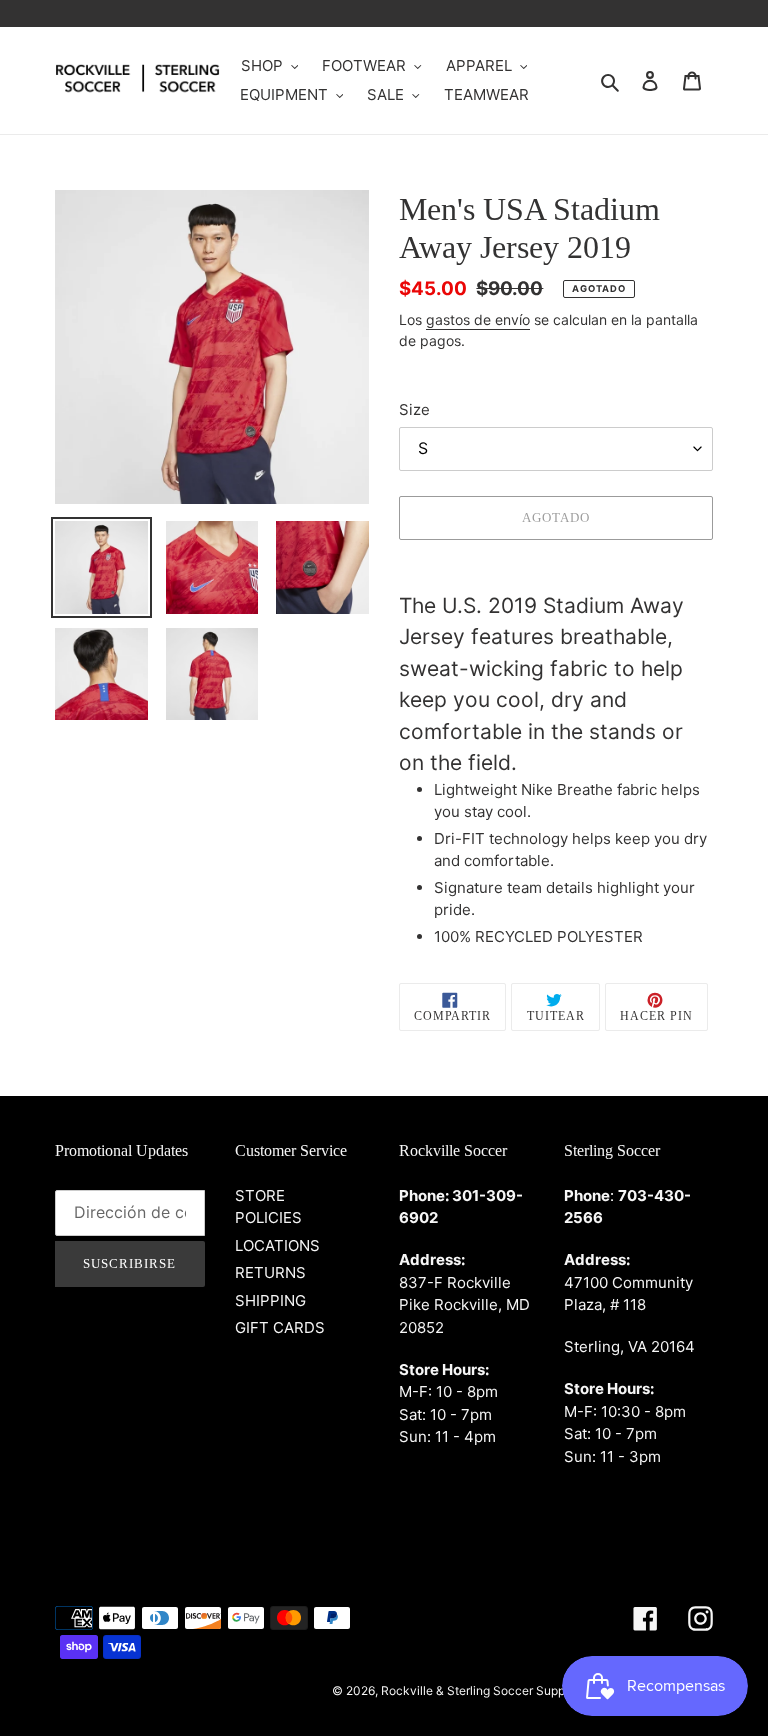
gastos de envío (478, 319)
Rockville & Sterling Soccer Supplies (482, 1690)
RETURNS (270, 1272)
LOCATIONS (277, 1245)
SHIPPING (270, 1300)
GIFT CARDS (280, 1327)
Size (414, 409)
